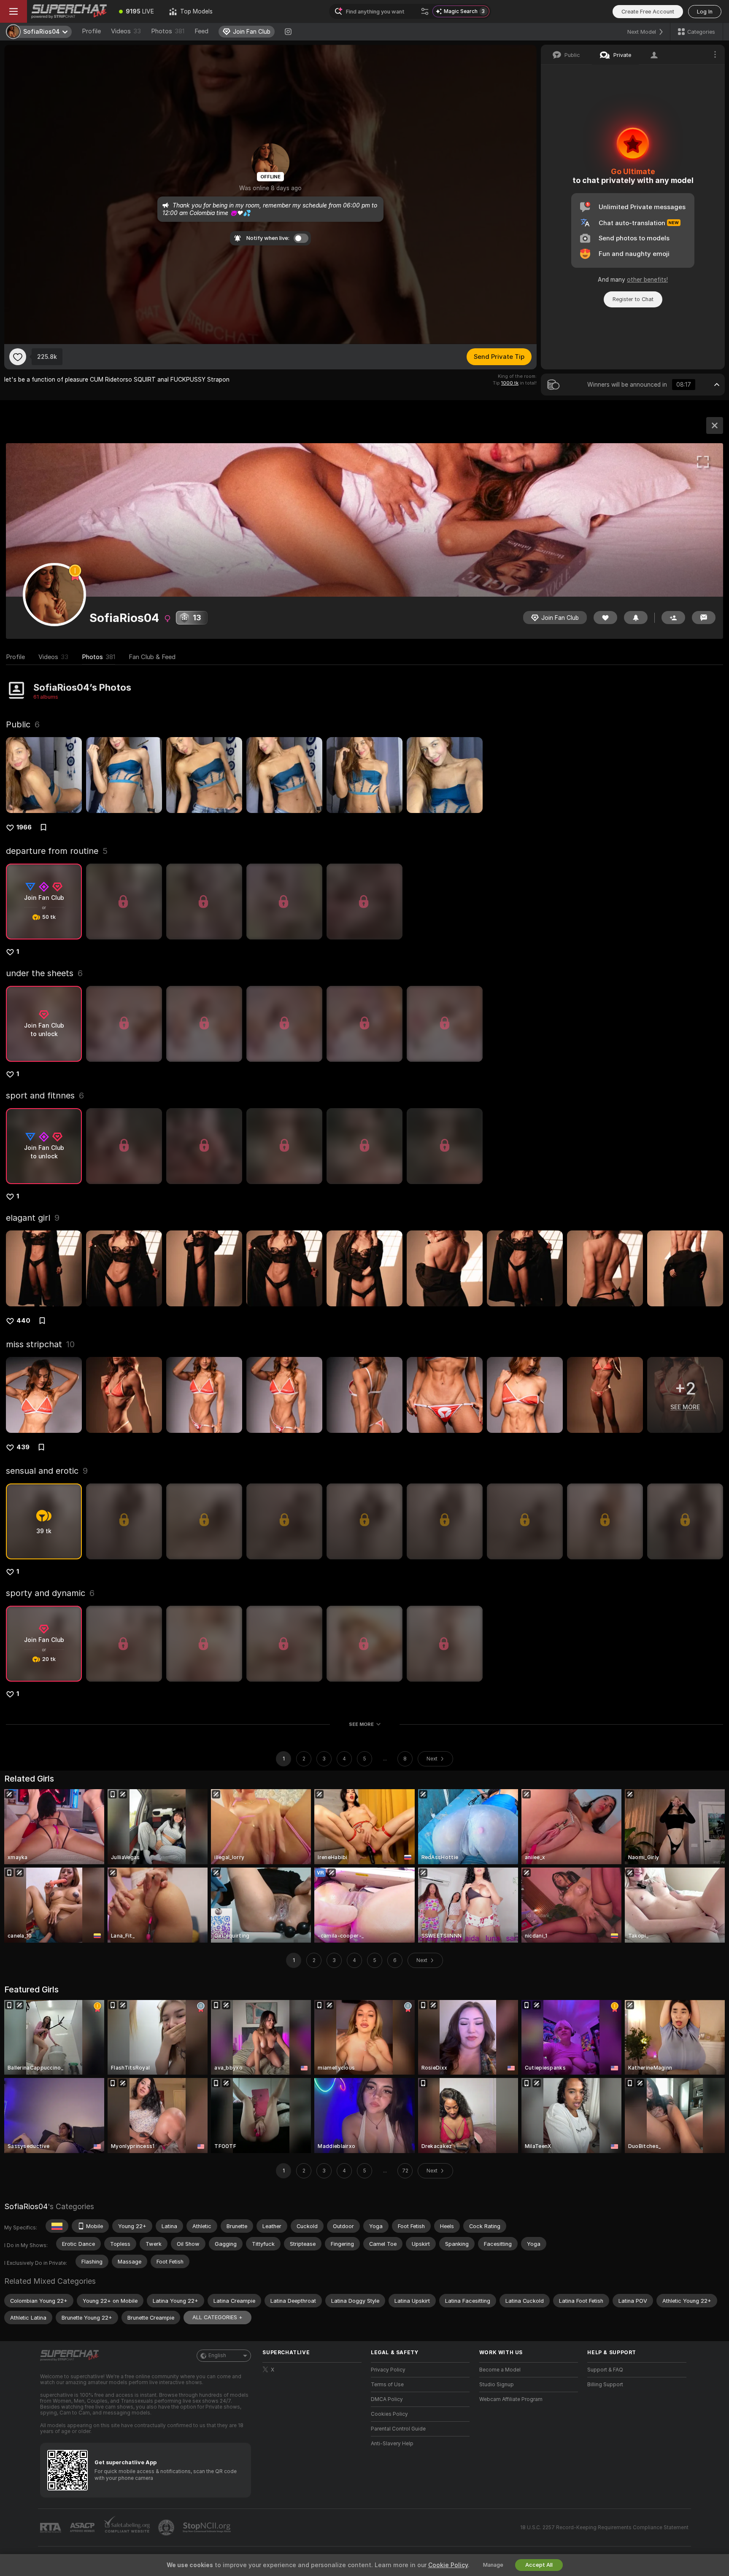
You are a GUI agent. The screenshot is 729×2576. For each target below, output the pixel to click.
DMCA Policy (387, 2399)
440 (23, 1321)
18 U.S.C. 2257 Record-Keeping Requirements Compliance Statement (604, 2528)
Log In (705, 12)
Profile (91, 31)
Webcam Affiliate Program (511, 2399)
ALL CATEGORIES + (217, 2317)
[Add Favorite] (18, 357)
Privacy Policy (388, 2370)
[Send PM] (704, 618)
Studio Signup (497, 2385)
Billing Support (605, 2385)
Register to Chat (633, 299)
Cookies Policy (389, 2414)
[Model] (715, 425)
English (217, 2355)
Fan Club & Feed (152, 657)
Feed (201, 31)
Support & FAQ (605, 2370)
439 (23, 1447)
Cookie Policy (448, 2565)
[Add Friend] (673, 618)
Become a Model (500, 2370)
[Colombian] (57, 2226)
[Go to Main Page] (69, 11)
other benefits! (647, 280)
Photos (168, 31)
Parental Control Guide (398, 2429)
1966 (24, 827)
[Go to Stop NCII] (208, 2528)
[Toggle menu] (13, 11)
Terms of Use (387, 2385)
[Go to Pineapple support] (167, 2528)
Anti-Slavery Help (392, 2444)
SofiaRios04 (26, 2206)
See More (361, 1724)
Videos (126, 31)
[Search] (425, 11)
